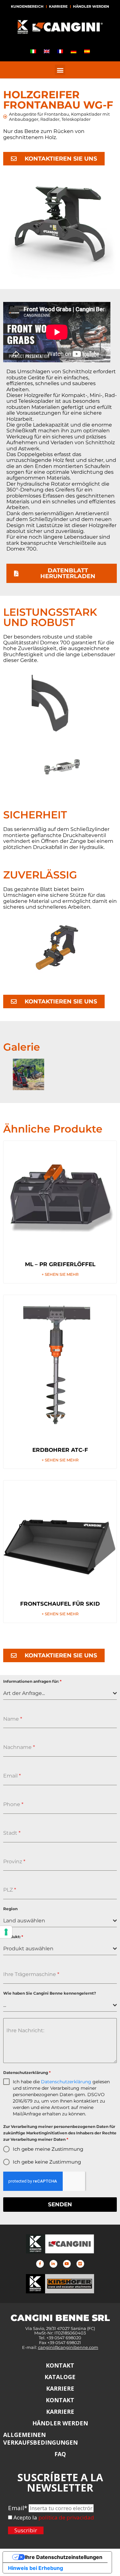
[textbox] (58, 1693)
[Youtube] (67, 2264)
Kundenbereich (27, 6)
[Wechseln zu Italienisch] (33, 51)
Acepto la (25, 2518)
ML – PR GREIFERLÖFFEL (60, 1264)
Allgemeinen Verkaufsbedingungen (40, 2439)
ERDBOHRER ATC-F (60, 1450)
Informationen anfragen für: (32, 1681)
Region (10, 1909)
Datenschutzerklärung (27, 2073)
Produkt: (13, 1937)
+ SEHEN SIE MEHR (60, 1275)
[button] (60, 70)
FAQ (60, 2454)
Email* (18, 2508)
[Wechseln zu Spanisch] (87, 51)
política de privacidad (66, 2517)
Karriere (58, 6)
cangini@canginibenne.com (68, 2347)
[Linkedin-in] (53, 2264)
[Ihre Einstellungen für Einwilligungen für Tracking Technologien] (6, 1932)
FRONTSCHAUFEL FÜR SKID (60, 1604)
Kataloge (60, 2377)
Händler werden (91, 6)
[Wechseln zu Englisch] (47, 51)
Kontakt (60, 2365)
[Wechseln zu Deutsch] (74, 51)
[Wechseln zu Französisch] (60, 51)
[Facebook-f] (40, 2264)
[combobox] (60, 1694)
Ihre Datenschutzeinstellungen (64, 2557)
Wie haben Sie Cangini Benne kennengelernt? (50, 1993)
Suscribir (26, 2530)
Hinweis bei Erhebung (36, 2568)
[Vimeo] (80, 2264)
